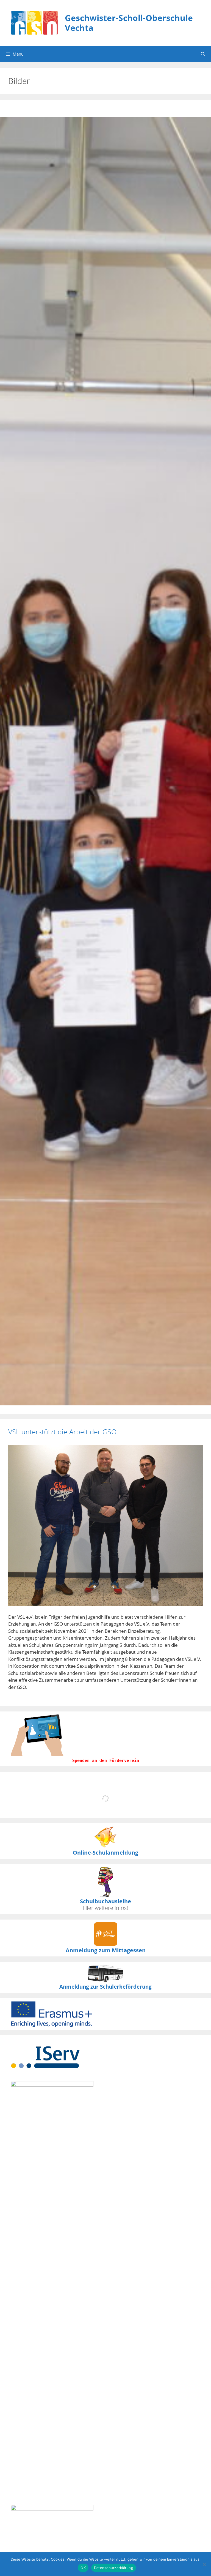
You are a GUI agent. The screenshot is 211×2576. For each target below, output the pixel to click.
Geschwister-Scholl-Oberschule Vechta (129, 23)
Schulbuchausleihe (105, 1901)
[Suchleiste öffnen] (203, 54)
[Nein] (204, 2564)
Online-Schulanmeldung (105, 1853)
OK (83, 2568)
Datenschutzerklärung (114, 2568)
